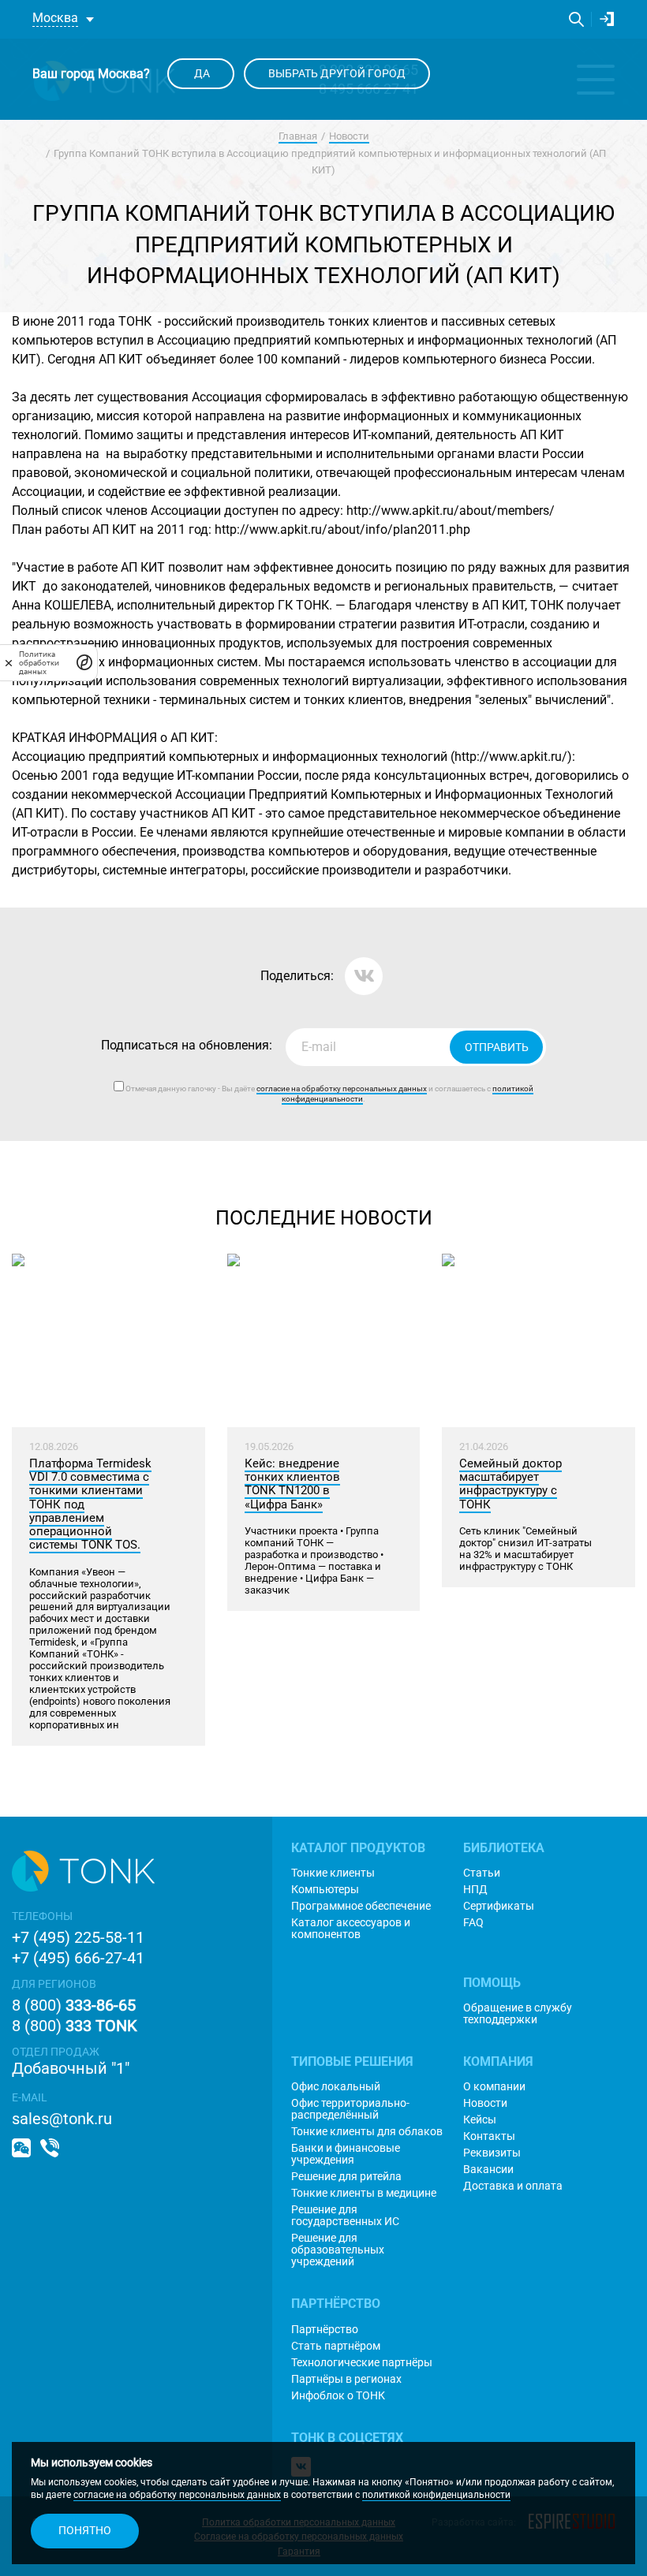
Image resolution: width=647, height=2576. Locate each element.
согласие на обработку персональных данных (177, 2495)
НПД (475, 1890)
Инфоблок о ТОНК (338, 2396)
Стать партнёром (336, 2346)
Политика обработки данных (39, 663)
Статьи (482, 1873)
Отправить (497, 1047)
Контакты (489, 2136)
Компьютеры (325, 1890)
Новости (349, 136)
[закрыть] (9, 662)
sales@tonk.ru (62, 2119)
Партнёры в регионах (346, 2379)
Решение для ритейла (346, 2177)
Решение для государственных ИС (345, 2216)
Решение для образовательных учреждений (338, 2250)
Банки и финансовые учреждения (346, 2154)
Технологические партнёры (362, 2363)
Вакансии (488, 2170)
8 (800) (74, 2005)
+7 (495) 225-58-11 (78, 1937)
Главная (298, 136)
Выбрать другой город (337, 73)
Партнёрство (325, 2330)
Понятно (85, 2530)
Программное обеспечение (361, 1906)
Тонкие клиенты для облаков (367, 2132)
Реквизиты (492, 2153)
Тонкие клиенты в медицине (364, 2193)
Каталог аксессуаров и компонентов (351, 1929)
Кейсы (480, 2120)
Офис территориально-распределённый (350, 2109)
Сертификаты (499, 1906)
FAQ (473, 1923)
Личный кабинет (607, 19)
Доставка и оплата (513, 2186)
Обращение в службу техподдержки (518, 2014)
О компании (494, 2087)
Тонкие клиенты (333, 1873)
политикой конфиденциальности (436, 2495)
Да (201, 73)
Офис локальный (336, 2087)
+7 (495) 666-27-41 (78, 1958)
